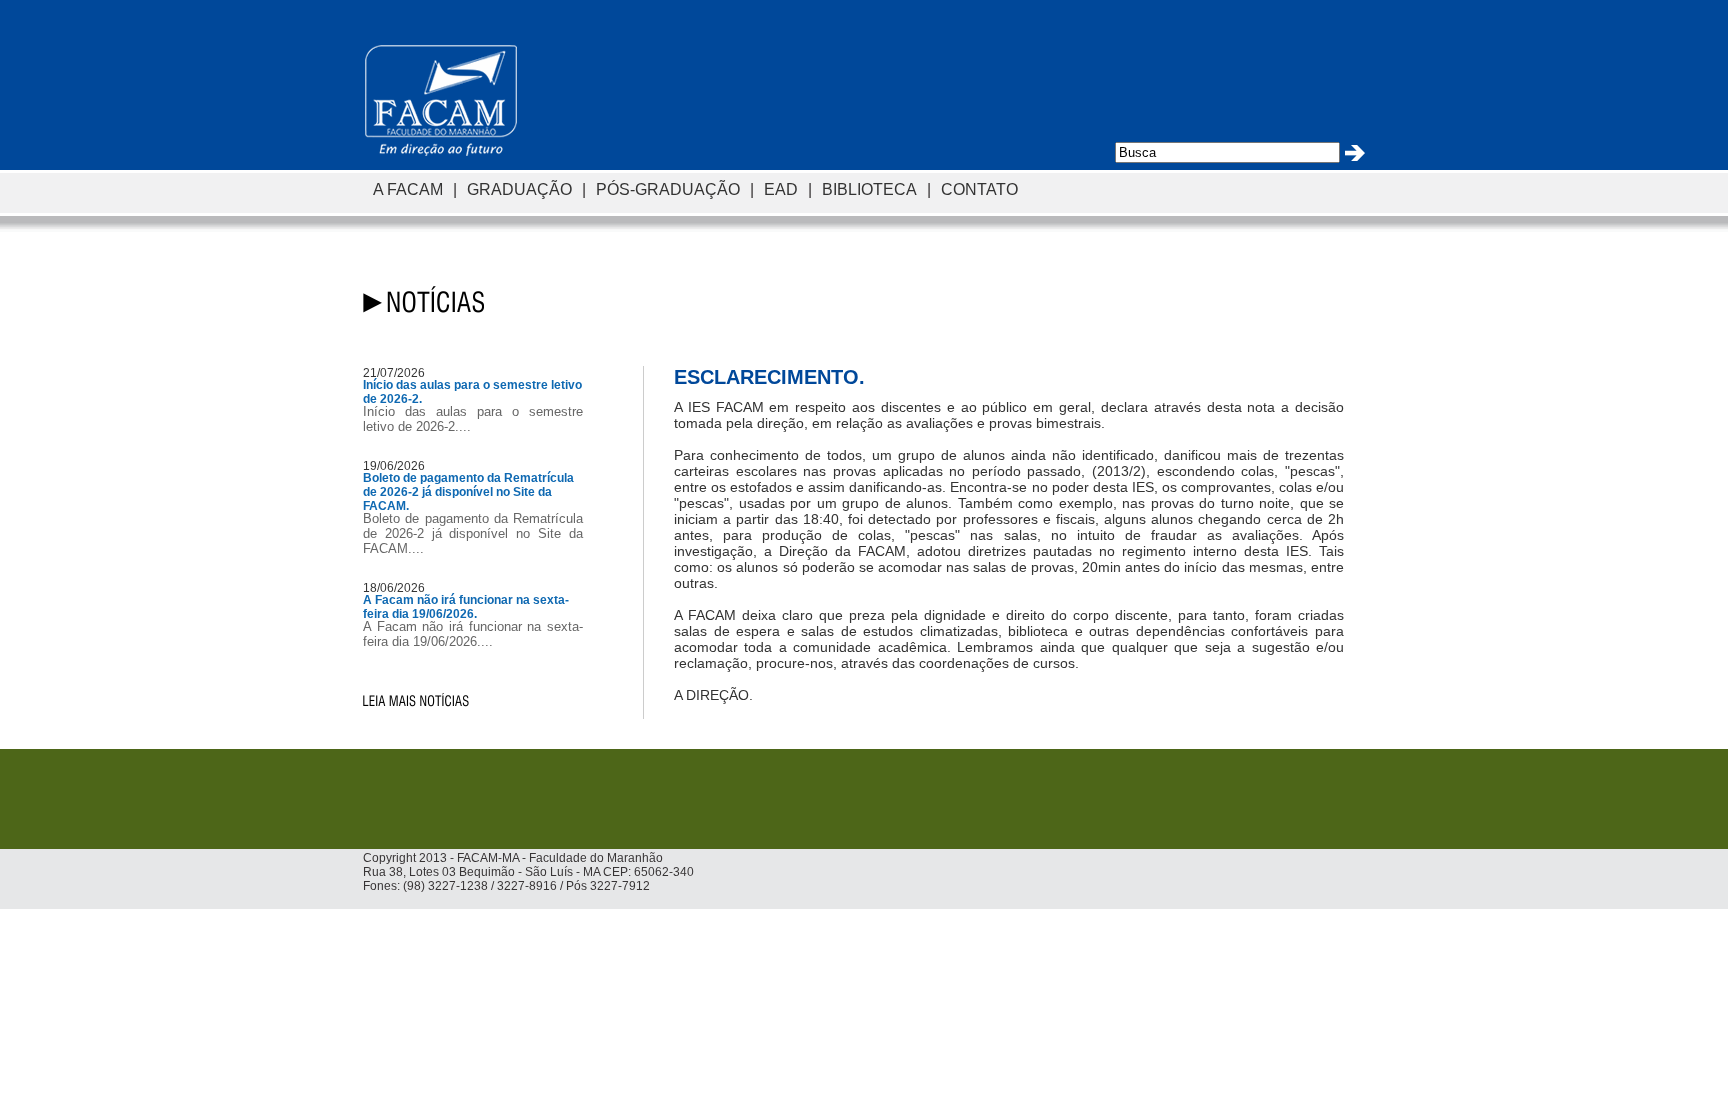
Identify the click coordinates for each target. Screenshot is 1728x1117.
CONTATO (979, 189)
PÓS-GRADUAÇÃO (668, 189)
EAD (781, 189)
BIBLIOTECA (869, 189)
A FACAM (408, 189)
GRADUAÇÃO (519, 189)
